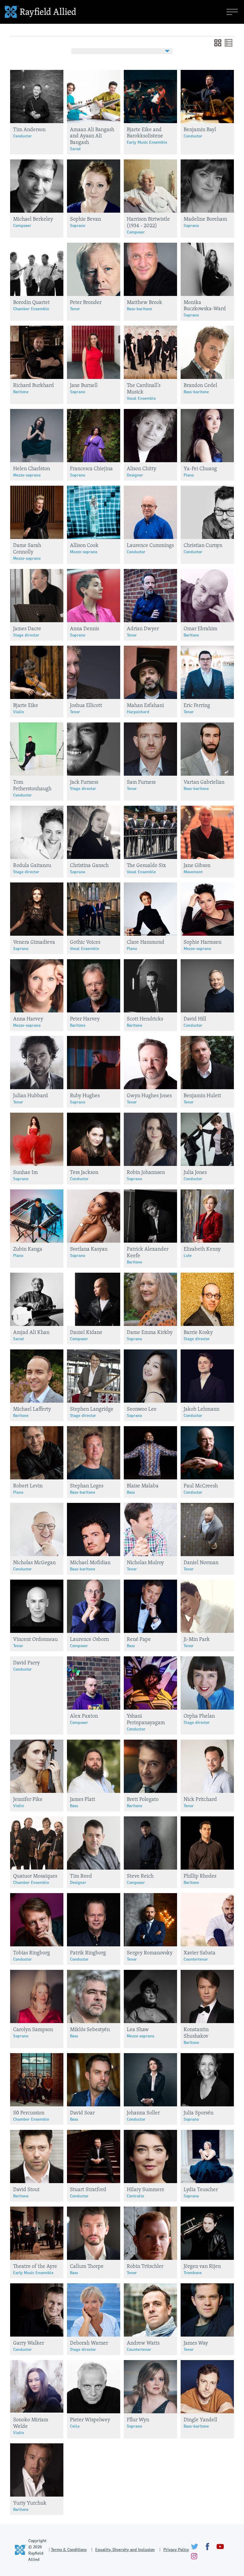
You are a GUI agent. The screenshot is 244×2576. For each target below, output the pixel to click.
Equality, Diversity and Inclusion (125, 2550)
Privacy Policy (176, 2550)
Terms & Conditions (69, 2550)
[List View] (229, 45)
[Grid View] (218, 45)
